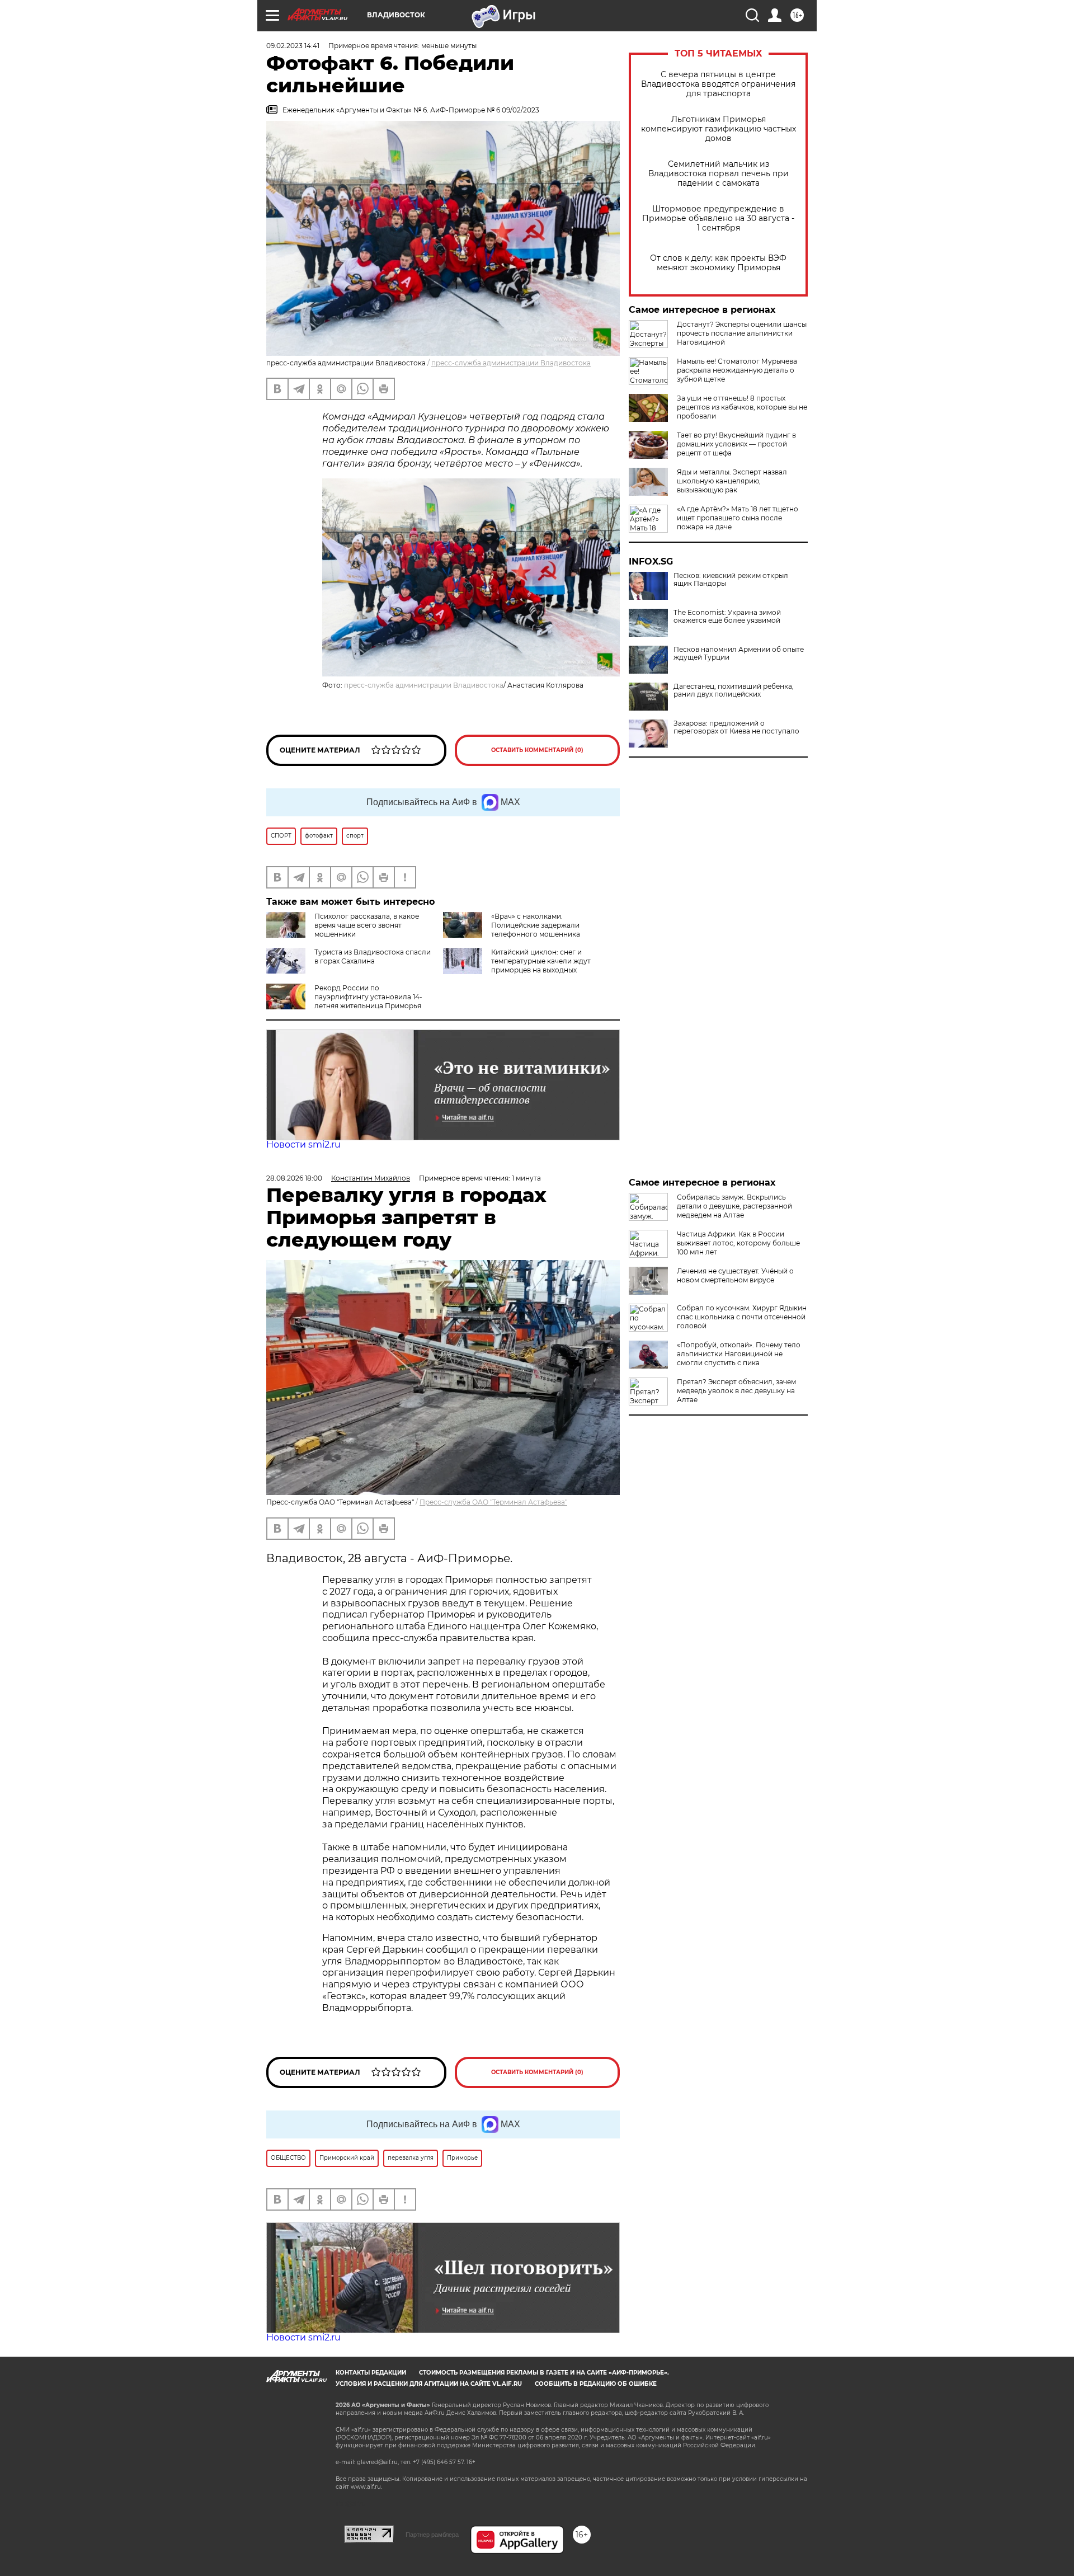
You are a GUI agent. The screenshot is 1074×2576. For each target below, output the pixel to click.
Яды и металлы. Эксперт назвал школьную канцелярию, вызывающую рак (732, 481)
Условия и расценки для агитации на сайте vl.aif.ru (429, 2384)
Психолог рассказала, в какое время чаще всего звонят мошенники (367, 925)
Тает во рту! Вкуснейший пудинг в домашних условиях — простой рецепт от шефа (736, 444)
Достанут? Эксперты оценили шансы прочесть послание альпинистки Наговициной (742, 333)
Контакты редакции (371, 2373)
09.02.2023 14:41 (293, 46)
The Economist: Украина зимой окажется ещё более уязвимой (727, 617)
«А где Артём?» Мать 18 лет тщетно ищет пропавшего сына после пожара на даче (738, 518)
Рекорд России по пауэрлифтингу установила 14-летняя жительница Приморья (368, 997)
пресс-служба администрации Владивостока (511, 363)
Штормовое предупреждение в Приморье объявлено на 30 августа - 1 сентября (718, 218)
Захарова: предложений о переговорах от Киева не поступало (736, 727)
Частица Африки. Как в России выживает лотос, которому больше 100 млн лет (738, 1243)
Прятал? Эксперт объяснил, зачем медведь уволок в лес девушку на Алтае (736, 1391)
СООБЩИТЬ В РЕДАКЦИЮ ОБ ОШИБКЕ (596, 2384)
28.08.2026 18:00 (294, 1178)
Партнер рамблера (432, 2535)
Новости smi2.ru (303, 1144)
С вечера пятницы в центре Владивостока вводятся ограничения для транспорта (718, 84)
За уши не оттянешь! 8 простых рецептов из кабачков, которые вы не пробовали (742, 407)
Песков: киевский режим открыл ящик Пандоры (731, 580)
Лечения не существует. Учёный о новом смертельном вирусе (735, 1275)
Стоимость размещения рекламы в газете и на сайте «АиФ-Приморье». (544, 2373)
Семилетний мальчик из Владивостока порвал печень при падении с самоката (719, 174)
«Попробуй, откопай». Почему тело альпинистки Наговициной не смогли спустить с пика (739, 1354)
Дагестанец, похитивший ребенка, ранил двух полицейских (734, 690)
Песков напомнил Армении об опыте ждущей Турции (739, 654)
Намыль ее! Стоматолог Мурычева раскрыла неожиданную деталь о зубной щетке (737, 370)
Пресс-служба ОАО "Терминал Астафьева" (493, 1502)
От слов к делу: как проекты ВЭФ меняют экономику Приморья (718, 263)
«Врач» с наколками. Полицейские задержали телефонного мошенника (536, 925)
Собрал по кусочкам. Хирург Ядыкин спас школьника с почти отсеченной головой (742, 1317)
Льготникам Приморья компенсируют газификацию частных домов (719, 129)
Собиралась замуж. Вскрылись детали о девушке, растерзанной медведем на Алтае (734, 1206)
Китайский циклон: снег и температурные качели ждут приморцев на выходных (541, 961)
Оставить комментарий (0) (537, 750)
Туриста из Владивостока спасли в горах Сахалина (373, 956)
